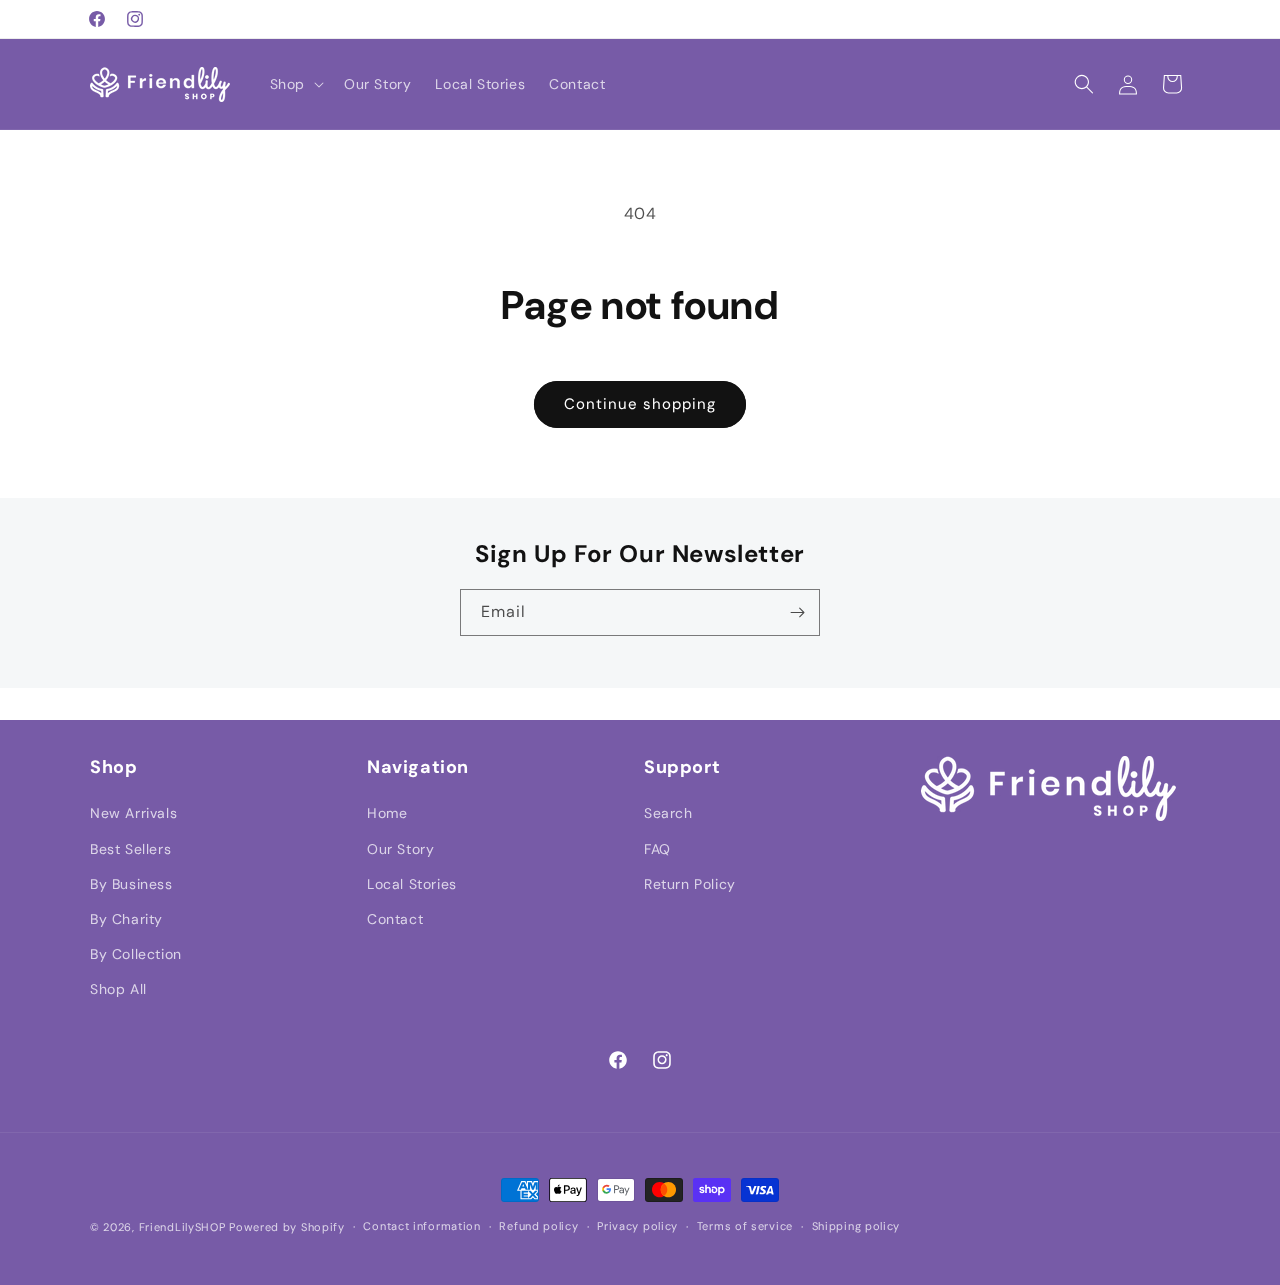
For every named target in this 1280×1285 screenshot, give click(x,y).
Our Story (400, 849)
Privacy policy (637, 1226)
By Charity (126, 919)
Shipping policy (856, 1226)
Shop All (118, 989)
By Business (131, 884)
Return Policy (690, 884)
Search (668, 813)
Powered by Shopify (287, 1227)
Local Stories (412, 884)
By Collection (136, 954)
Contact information (421, 1226)
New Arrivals (133, 813)
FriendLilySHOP (182, 1227)
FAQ (657, 849)
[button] (295, 84)
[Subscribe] (797, 612)
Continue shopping (640, 404)
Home (387, 813)
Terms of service (745, 1226)
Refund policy (538, 1226)
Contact (395, 919)
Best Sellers (130, 849)
